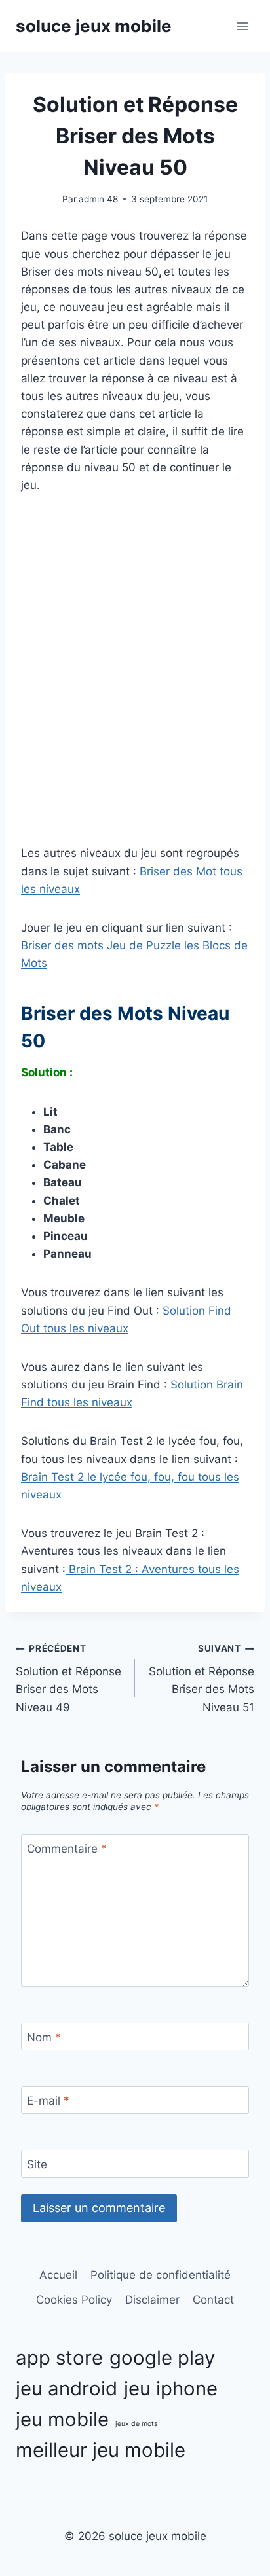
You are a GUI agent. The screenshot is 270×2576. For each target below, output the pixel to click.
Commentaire (67, 1849)
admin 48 (98, 199)
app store (59, 2358)
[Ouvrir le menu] (242, 26)
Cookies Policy (74, 2300)
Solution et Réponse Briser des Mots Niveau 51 (202, 1678)
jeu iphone (171, 2388)
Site (37, 2164)
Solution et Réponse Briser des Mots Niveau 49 (68, 1678)
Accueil (58, 2275)
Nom (44, 2037)
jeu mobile (62, 2419)
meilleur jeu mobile (101, 2450)
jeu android (67, 2388)
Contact (213, 2300)
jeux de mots (137, 2424)
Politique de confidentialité (161, 2275)
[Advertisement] (135, 689)
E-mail (48, 2101)
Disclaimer (152, 2300)
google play (162, 2358)
